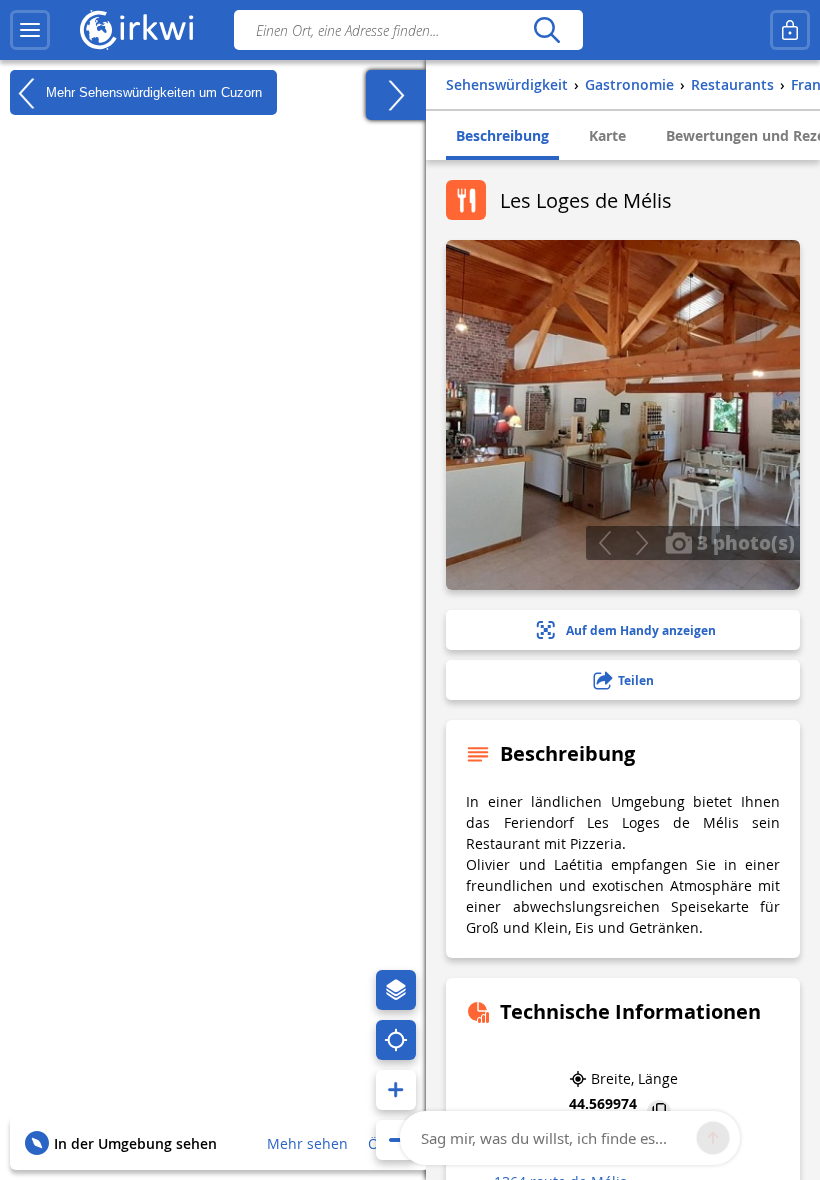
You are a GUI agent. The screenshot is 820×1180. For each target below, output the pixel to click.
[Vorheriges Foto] (604, 543)
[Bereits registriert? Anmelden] (790, 30)
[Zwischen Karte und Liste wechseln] (396, 95)
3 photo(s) (743, 542)
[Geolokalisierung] (396, 1040)
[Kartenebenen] (396, 990)
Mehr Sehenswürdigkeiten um (152, 91)
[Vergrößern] (396, 1090)
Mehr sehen (307, 1143)
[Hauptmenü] (30, 30)
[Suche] (546, 30)
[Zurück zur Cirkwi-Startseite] (137, 30)
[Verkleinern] (396, 1140)
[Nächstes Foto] (641, 543)
